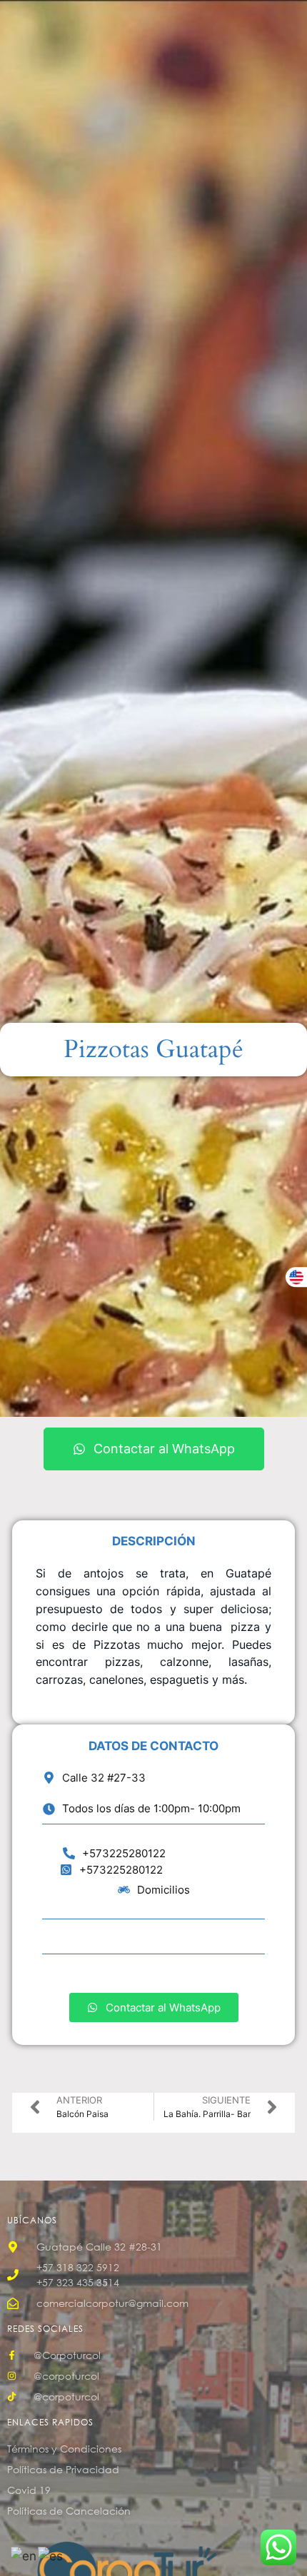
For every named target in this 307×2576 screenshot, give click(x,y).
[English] (24, 2555)
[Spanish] (51, 2555)
